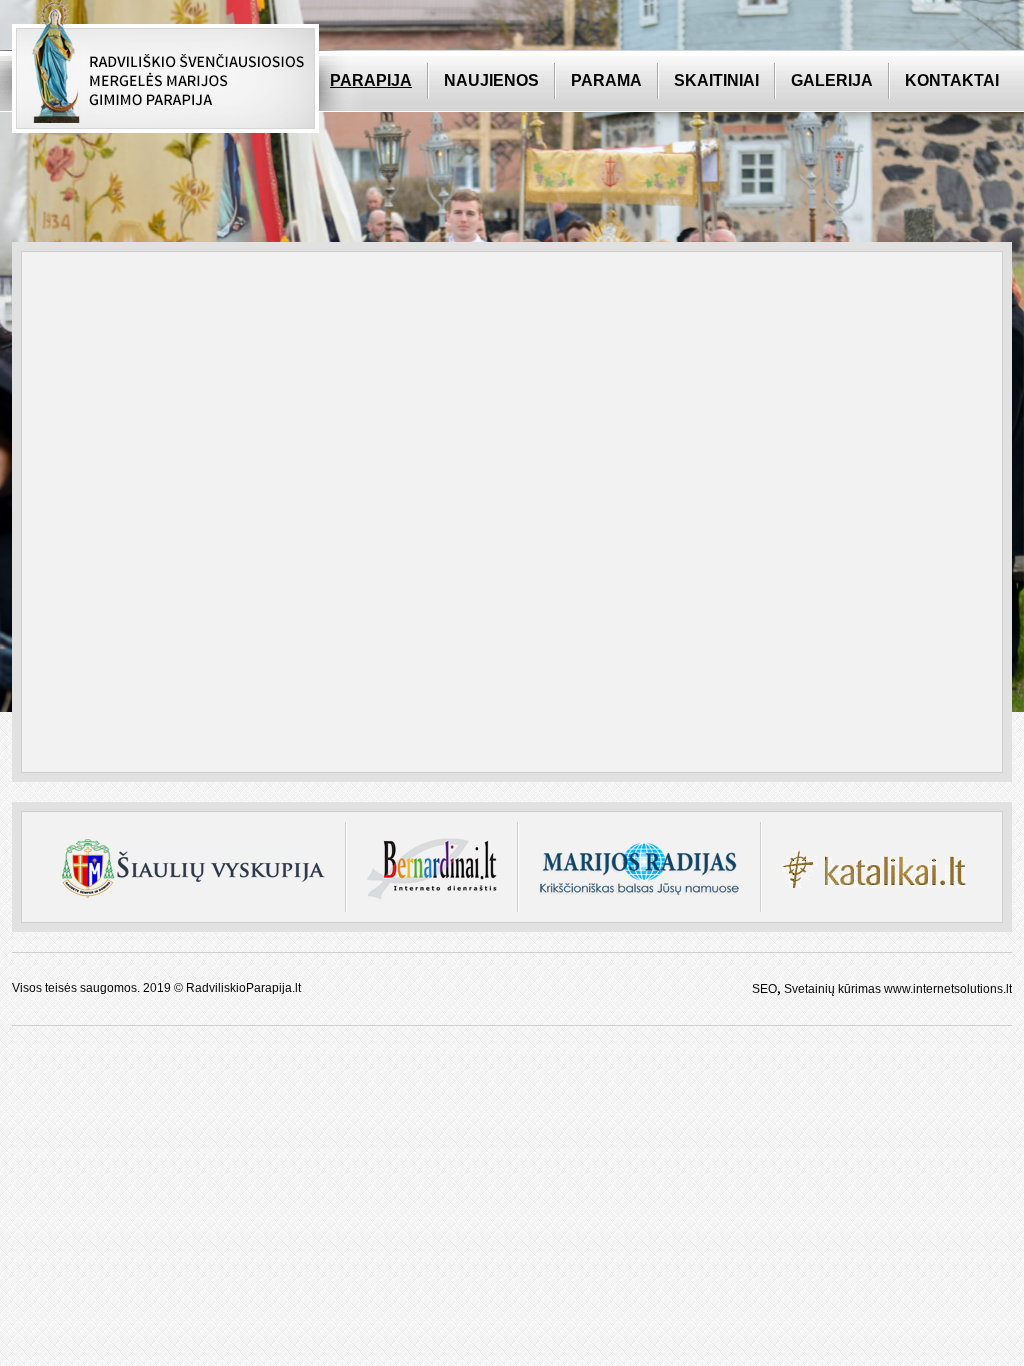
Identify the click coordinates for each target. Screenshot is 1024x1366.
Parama (606, 80)
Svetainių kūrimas (832, 989)
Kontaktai (952, 80)
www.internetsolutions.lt (948, 989)
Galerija (832, 80)
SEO (764, 989)
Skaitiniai (716, 80)
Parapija (371, 80)
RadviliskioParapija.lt (243, 988)
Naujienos (491, 80)
